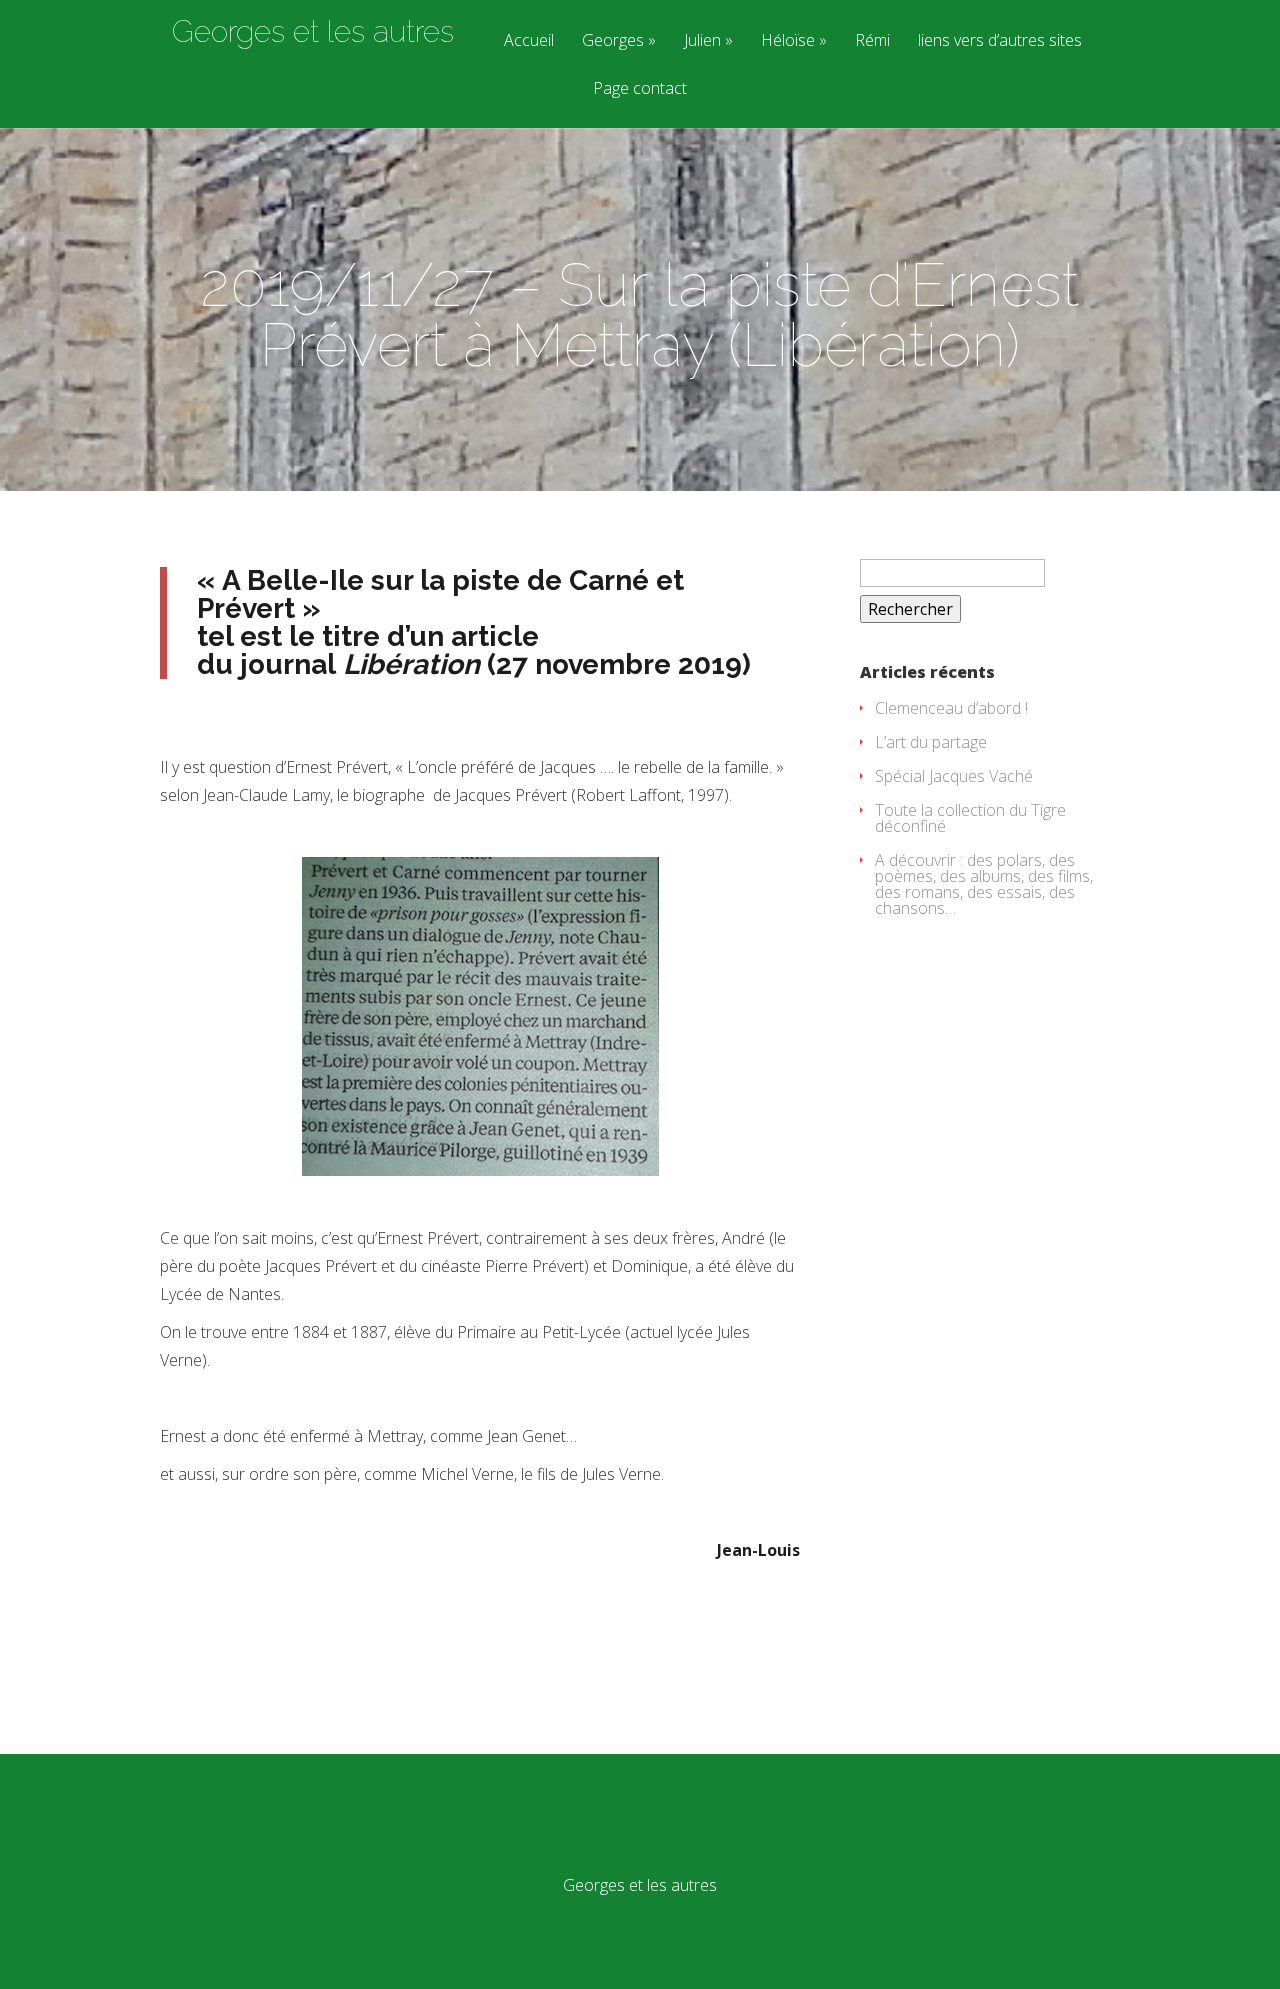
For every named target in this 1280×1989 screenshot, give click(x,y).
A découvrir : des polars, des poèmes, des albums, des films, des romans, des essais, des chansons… (984, 884)
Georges (613, 41)
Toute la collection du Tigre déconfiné (970, 818)
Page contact (640, 89)
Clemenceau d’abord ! (951, 708)
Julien (702, 41)
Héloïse (788, 41)
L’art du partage (931, 742)
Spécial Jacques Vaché (954, 776)
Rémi (872, 41)
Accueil (529, 41)
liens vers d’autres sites (1000, 41)
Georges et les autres (313, 32)
